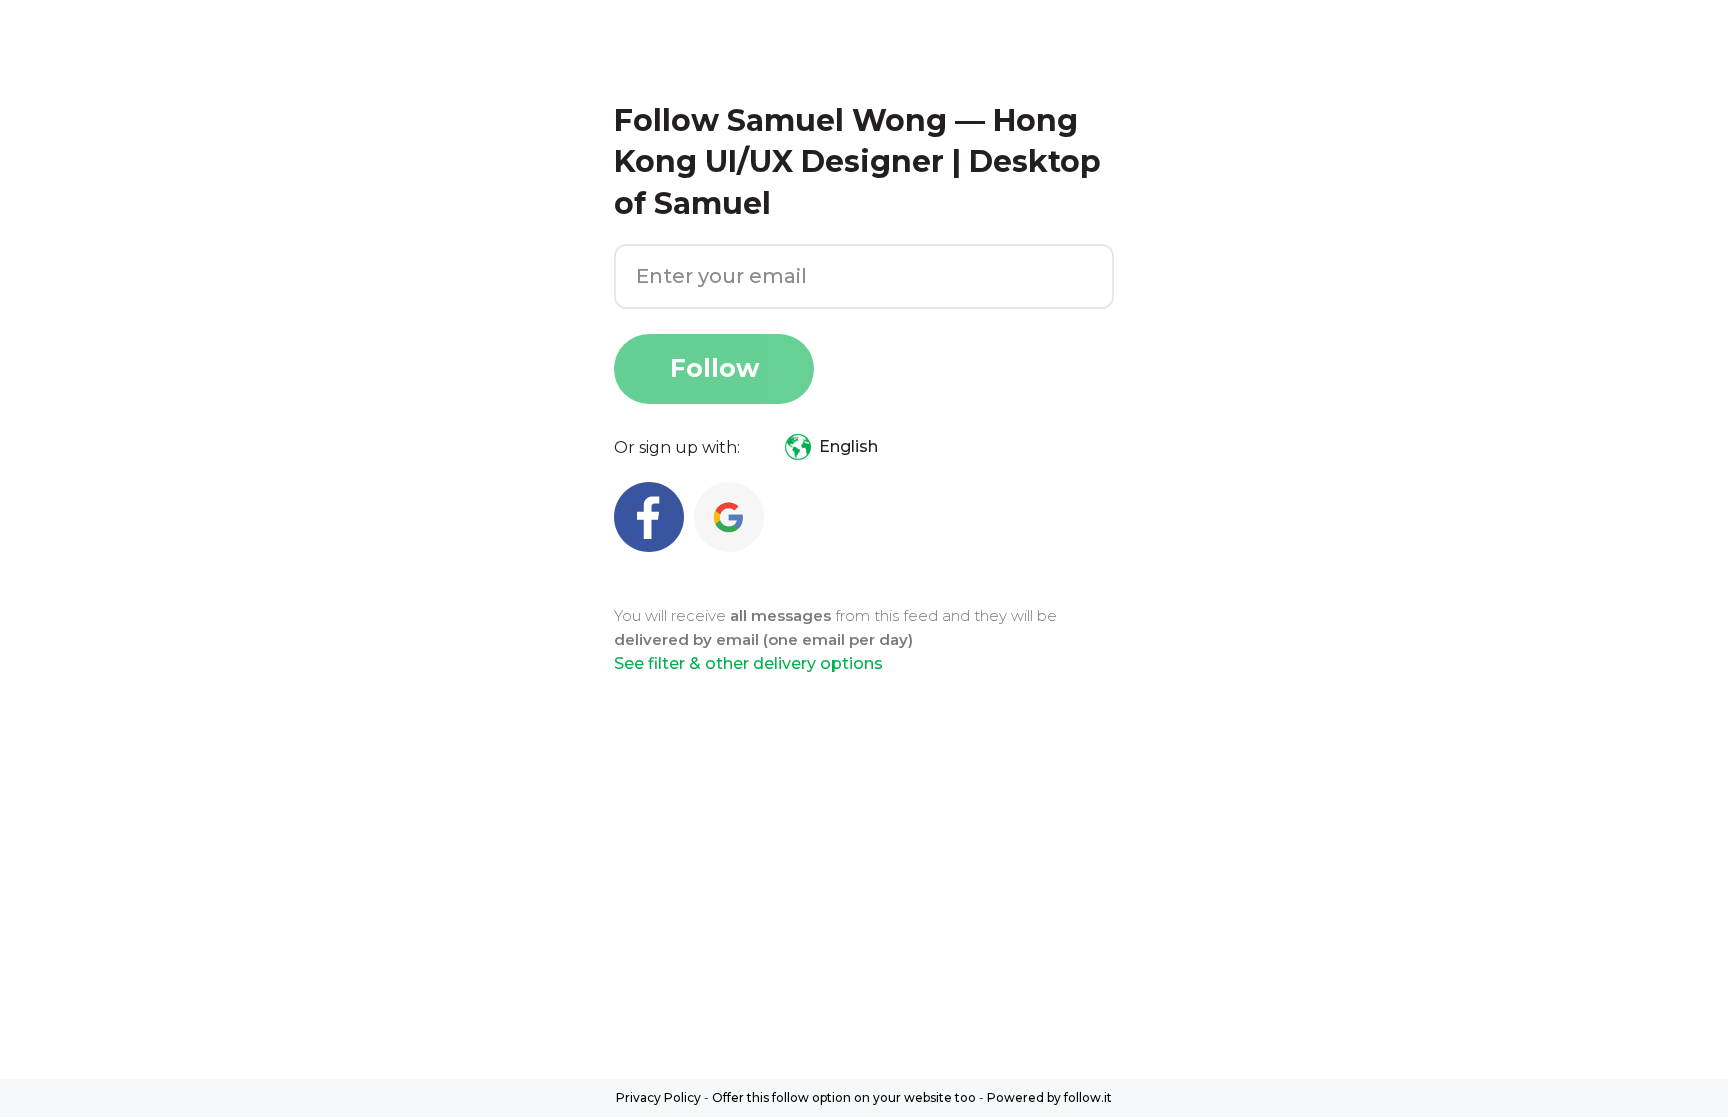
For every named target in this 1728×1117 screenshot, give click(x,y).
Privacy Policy (658, 1097)
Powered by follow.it (1049, 1097)
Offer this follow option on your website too (844, 1097)
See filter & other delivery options (748, 663)
